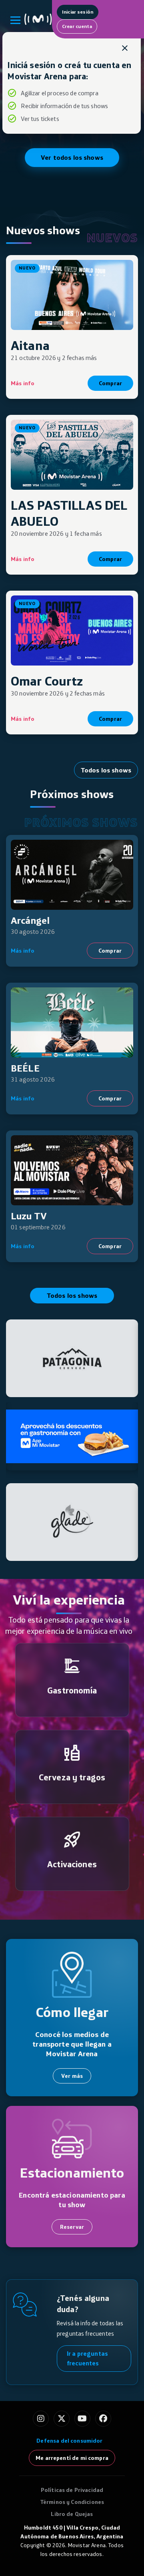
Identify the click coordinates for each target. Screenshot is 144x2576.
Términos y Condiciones (72, 2502)
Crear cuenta (77, 26)
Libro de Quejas (72, 2514)
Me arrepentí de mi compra (72, 2458)
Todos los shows (106, 770)
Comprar (110, 383)
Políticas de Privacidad (72, 2490)
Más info (23, 383)
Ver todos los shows (72, 157)
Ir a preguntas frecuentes (87, 2358)
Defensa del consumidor (69, 2441)
